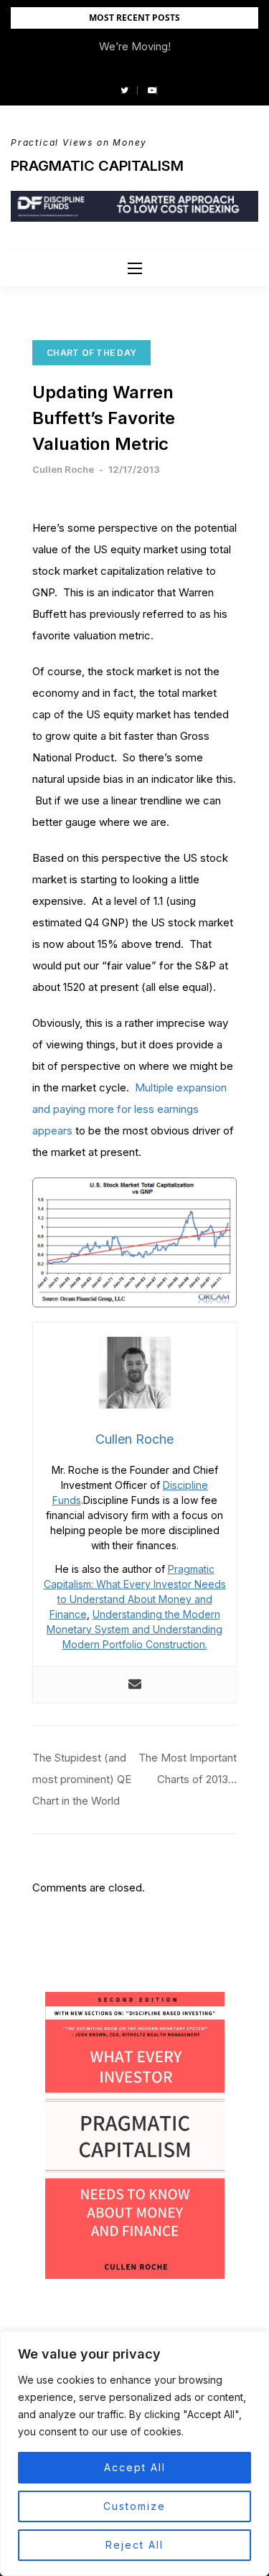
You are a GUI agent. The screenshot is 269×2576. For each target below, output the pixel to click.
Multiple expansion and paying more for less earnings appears (129, 1109)
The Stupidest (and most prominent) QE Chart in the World (82, 1779)
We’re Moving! (135, 46)
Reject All (134, 2545)
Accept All (135, 2467)
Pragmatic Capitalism (97, 166)
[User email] (135, 1685)
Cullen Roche (63, 469)
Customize (134, 2506)
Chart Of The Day (91, 353)
